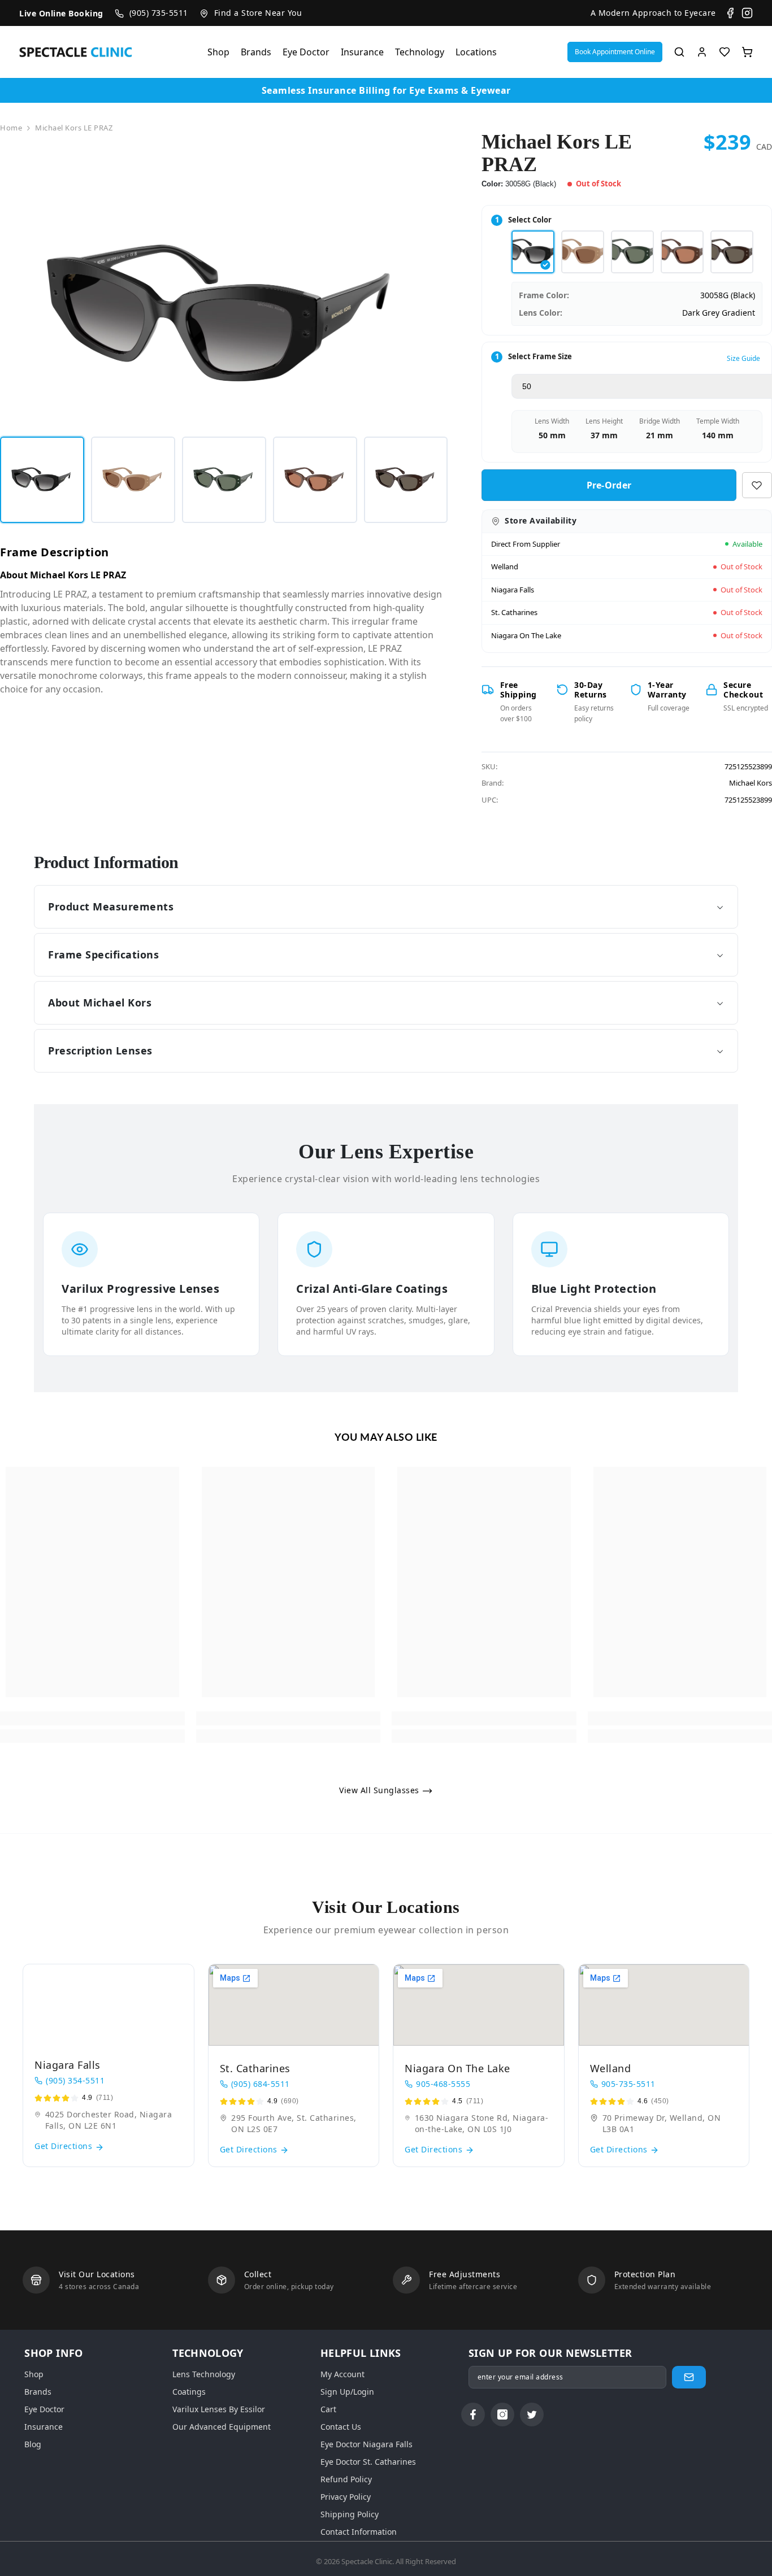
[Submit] (689, 2377)
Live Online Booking (61, 13)
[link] (92, 1718)
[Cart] (747, 52)
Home (11, 128)
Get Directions (65, 2146)
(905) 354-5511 (75, 2080)
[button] (615, 52)
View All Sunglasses (380, 1790)
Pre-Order (609, 485)
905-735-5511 (628, 2084)
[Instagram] (747, 13)
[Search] (679, 52)
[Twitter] (532, 2414)
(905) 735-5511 (159, 13)
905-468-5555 (443, 2084)
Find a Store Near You (258, 13)
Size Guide (743, 358)
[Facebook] (730, 13)
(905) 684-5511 (261, 2084)
